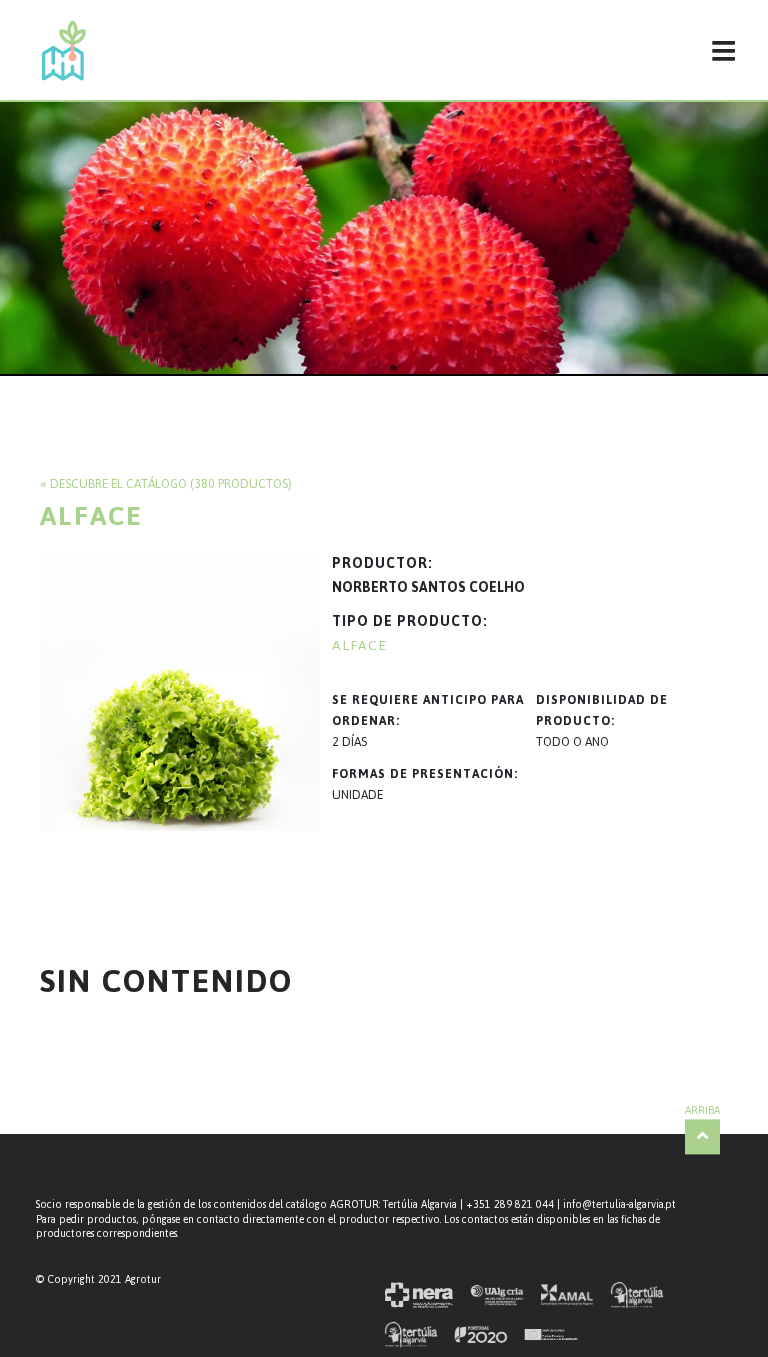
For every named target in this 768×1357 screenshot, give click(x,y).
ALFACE (359, 645)
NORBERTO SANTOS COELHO (428, 587)
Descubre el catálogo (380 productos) (171, 484)
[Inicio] (64, 50)
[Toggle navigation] (723, 50)
